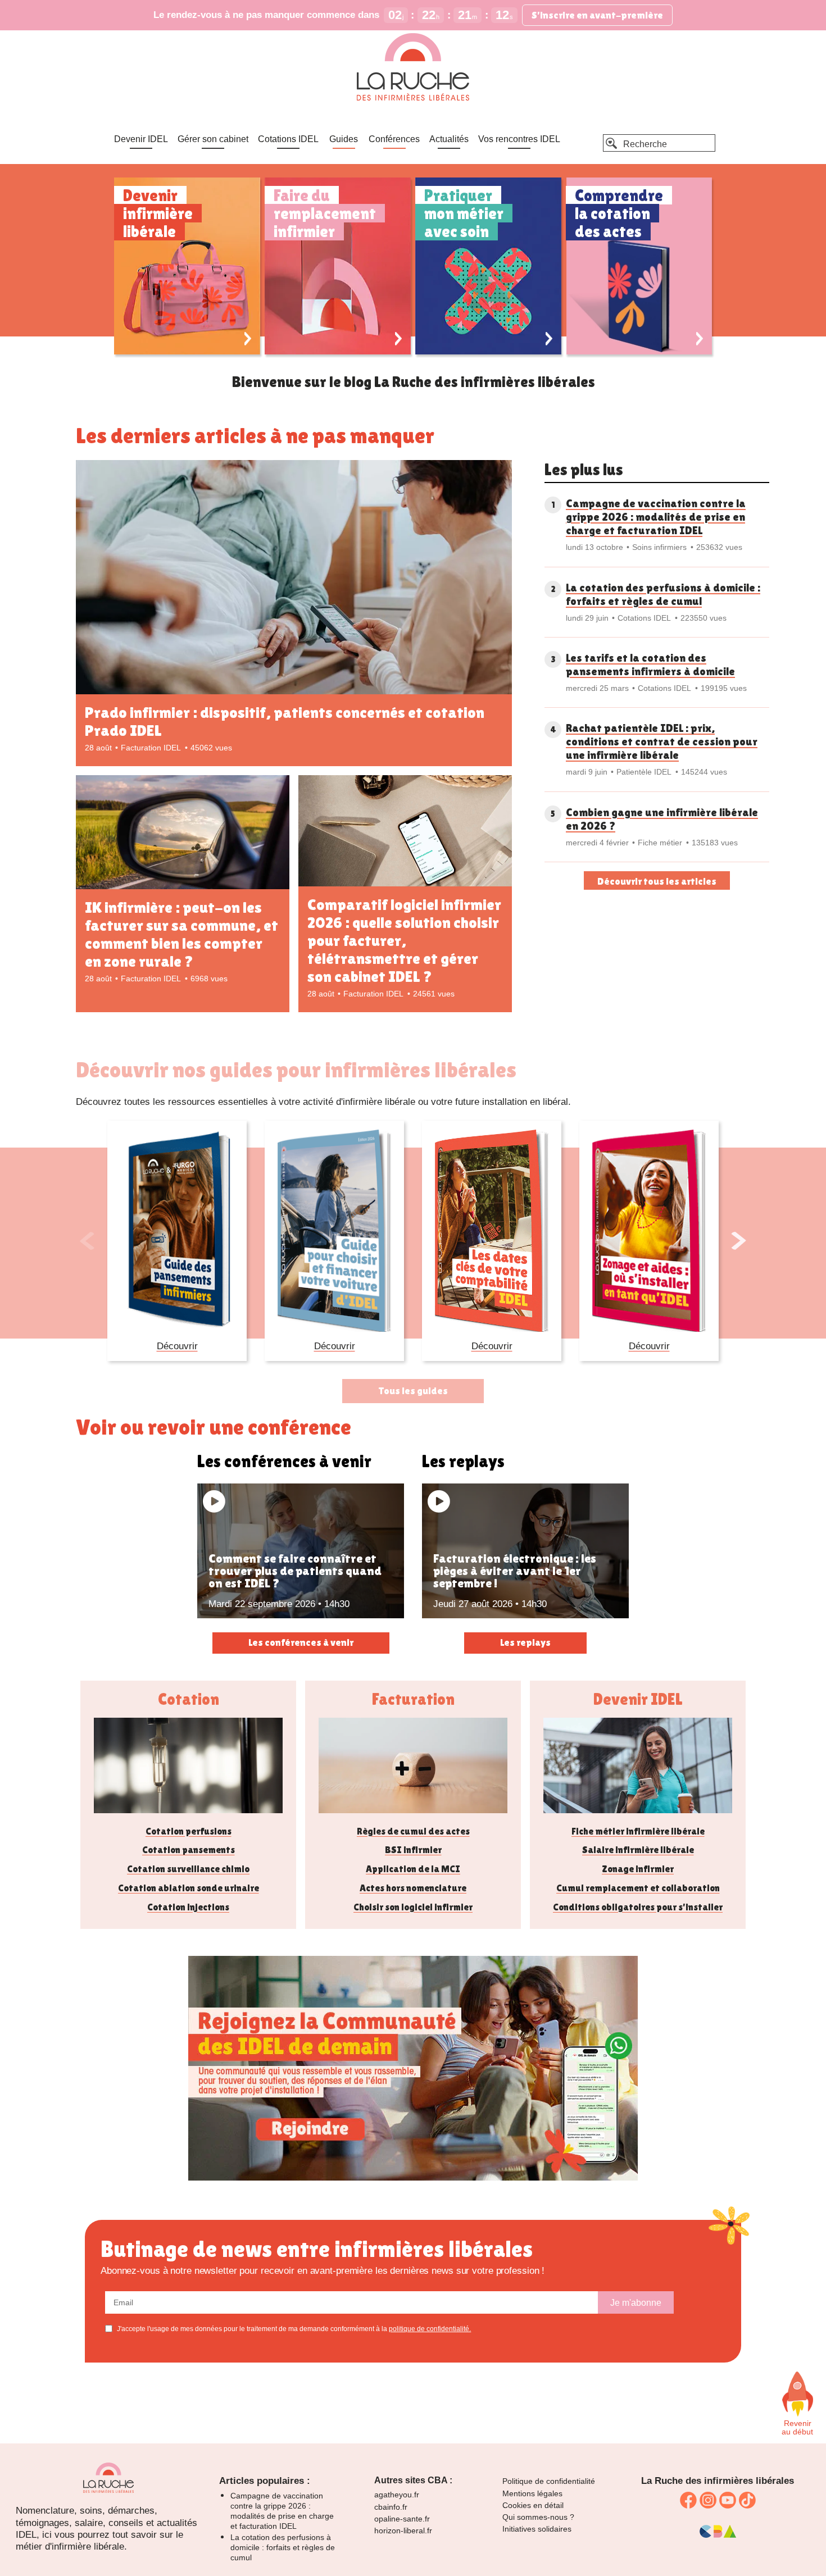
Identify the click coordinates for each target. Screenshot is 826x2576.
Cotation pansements (189, 1850)
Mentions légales (532, 2493)
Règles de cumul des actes (413, 1831)
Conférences (394, 139)
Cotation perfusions (189, 1831)
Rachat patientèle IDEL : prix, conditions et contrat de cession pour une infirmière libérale (662, 741)
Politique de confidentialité (549, 2481)
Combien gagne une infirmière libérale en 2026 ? (662, 819)
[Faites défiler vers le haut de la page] (797, 2394)
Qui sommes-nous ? (538, 2517)
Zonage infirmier (638, 1869)
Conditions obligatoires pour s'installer (638, 1907)
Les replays (525, 1642)
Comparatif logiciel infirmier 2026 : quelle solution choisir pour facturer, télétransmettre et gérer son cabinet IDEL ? (404, 940)
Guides (344, 139)
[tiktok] (747, 2500)
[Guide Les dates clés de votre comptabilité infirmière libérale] (492, 1231)
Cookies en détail (533, 2505)
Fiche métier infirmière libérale (638, 1831)
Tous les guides (413, 1391)
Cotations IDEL (288, 139)
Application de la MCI (413, 1869)
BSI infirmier (413, 1850)
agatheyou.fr (397, 2495)
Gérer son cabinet (213, 139)
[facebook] (688, 2500)
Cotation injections (188, 1907)
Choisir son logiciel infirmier (413, 1907)
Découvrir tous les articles (657, 881)
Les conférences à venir (301, 1642)
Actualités (449, 139)
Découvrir (177, 1346)
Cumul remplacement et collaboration (638, 1888)
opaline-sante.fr (402, 2519)
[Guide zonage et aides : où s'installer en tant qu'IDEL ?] (649, 1231)
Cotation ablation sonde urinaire (189, 1888)
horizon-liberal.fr (403, 2531)
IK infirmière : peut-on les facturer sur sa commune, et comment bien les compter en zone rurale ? (181, 934)
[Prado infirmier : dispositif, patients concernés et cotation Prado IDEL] (294, 579)
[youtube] (728, 2500)
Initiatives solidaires (537, 2529)
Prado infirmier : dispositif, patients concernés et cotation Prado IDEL (285, 721)
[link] (413, 2177)
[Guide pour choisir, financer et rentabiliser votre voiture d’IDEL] (334, 1231)
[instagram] (708, 2500)
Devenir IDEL (141, 139)
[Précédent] (87, 1241)
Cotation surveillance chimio (188, 1869)
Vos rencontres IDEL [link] (519, 139)
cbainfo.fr (391, 2507)
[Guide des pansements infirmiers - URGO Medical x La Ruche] (177, 1231)
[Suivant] (739, 1241)
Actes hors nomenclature (413, 1888)
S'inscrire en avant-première (597, 15)
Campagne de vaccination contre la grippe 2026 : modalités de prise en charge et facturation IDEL (656, 517)
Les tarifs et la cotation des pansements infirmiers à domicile (650, 665)
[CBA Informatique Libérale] (718, 2535)
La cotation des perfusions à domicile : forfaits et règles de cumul (663, 594)
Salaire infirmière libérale (638, 1850)
